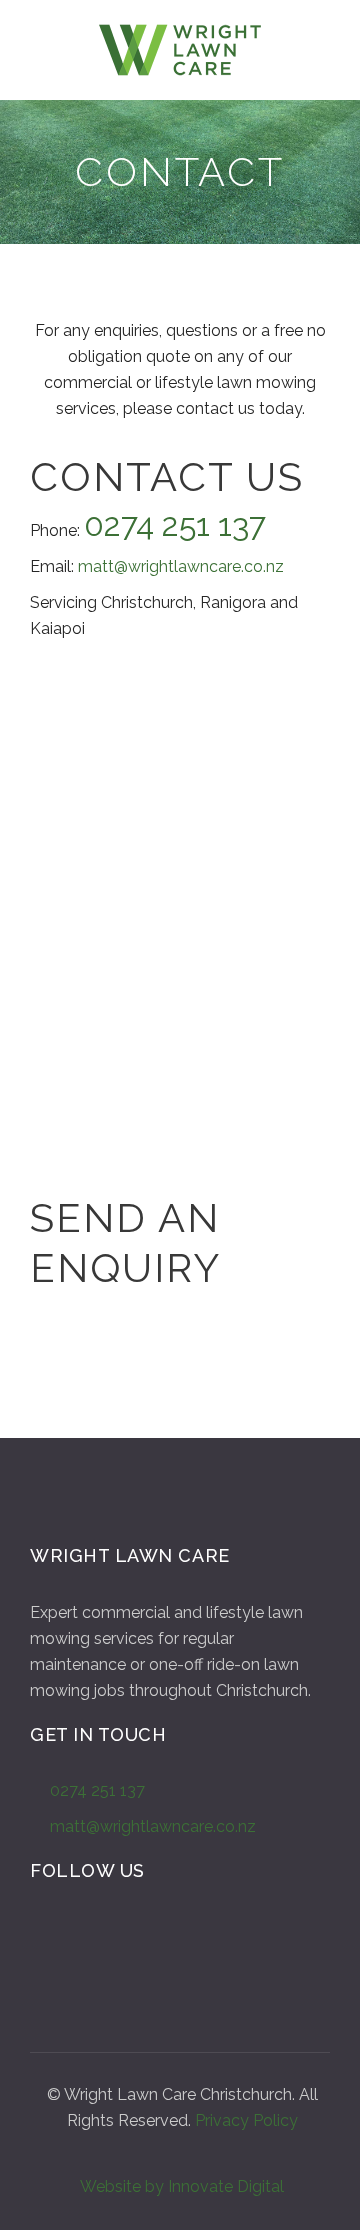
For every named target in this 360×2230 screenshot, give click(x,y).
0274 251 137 (97, 1790)
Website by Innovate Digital (182, 2186)
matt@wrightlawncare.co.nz (181, 566)
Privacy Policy (246, 2120)
